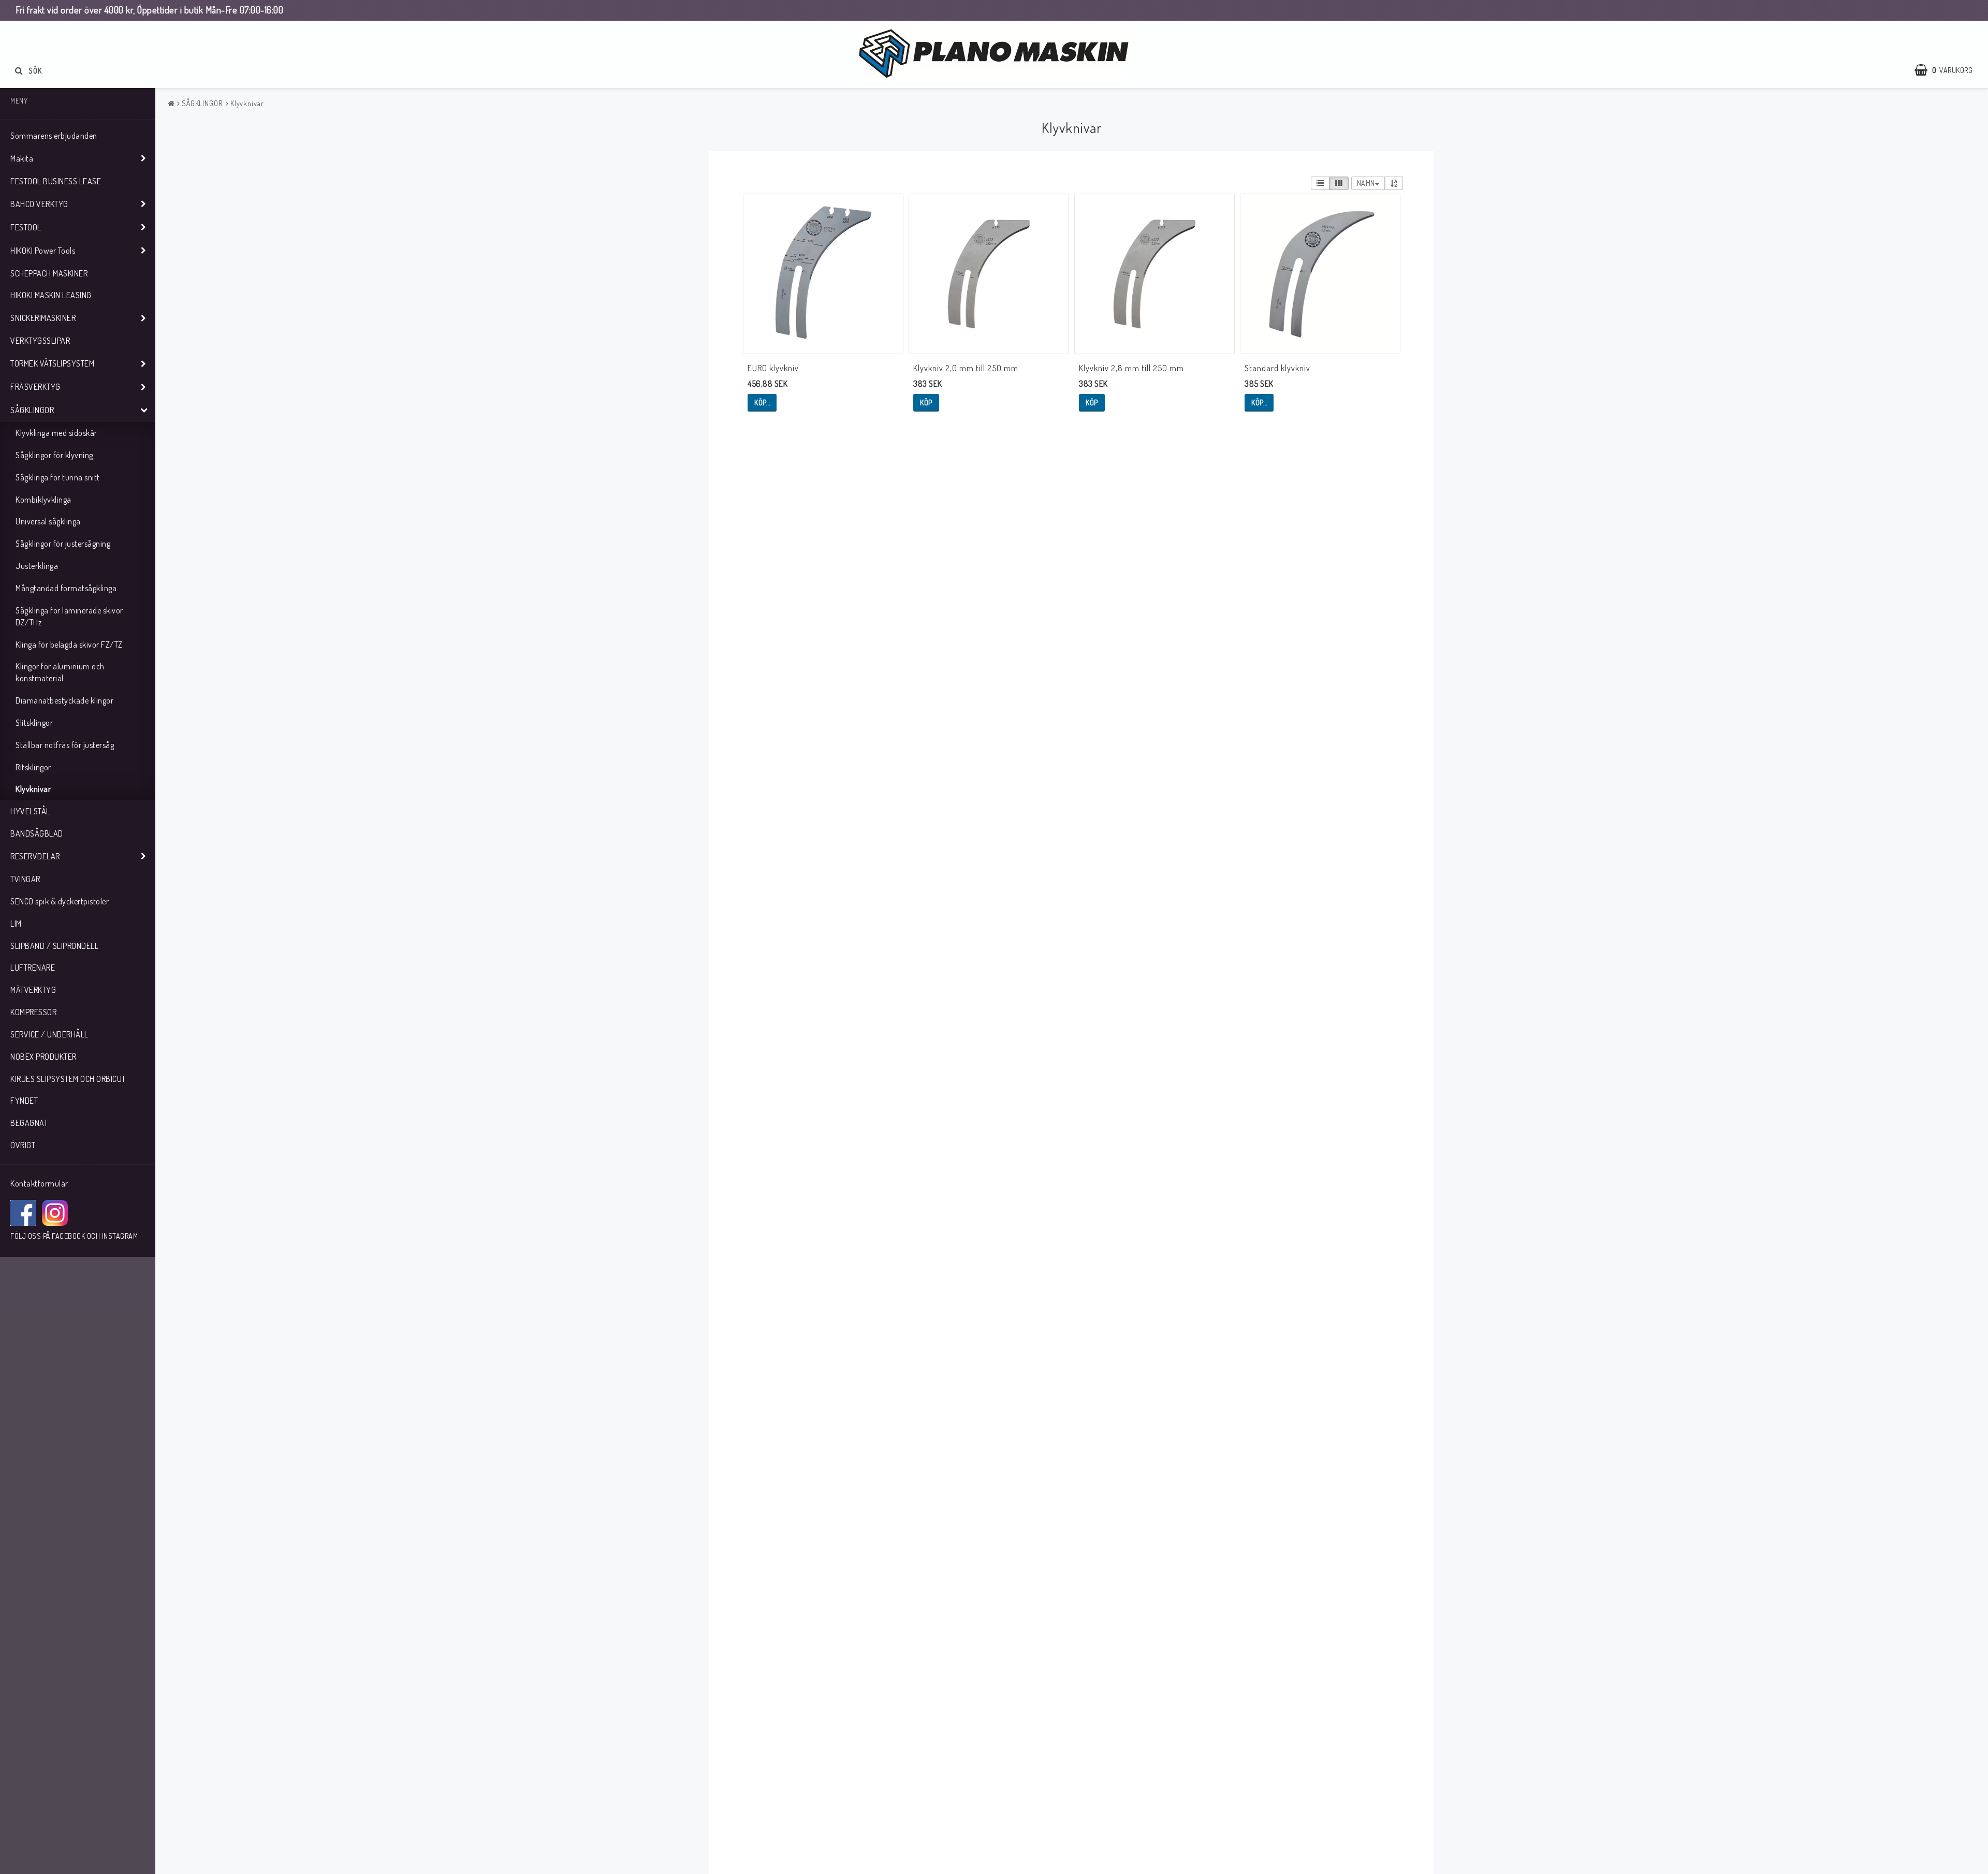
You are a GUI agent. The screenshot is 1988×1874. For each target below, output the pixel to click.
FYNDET (24, 1101)
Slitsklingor (34, 723)
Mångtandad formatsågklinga (66, 588)
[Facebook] (23, 1213)
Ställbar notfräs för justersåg (65, 745)
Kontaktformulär (39, 1183)
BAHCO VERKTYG (39, 204)
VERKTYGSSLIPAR (40, 341)
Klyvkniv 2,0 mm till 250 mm (966, 368)
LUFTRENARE (33, 968)
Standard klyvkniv (1277, 368)
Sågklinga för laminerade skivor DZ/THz (69, 616)
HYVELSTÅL (30, 811)
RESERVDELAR (35, 856)
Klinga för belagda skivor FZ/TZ (69, 645)
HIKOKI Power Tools (43, 251)
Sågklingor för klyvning (54, 455)
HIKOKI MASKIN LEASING (51, 295)
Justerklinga (37, 566)
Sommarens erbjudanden (54, 136)
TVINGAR (25, 879)
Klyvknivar (33, 789)
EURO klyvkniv (773, 368)
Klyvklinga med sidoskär (56, 433)
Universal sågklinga (48, 521)
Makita (22, 158)
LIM (16, 924)
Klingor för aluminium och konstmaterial (60, 672)
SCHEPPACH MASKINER (49, 273)
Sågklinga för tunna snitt (58, 477)
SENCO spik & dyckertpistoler (60, 901)
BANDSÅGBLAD (37, 833)
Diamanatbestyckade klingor (64, 700)
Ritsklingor (33, 767)
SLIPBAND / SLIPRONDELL (54, 946)
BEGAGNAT (29, 1123)
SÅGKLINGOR (32, 410)
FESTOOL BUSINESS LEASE (56, 181)
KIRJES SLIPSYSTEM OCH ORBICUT (68, 1079)
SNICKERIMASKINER (43, 318)
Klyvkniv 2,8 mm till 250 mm (1131, 368)
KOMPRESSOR (33, 1012)
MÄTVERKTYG (33, 990)
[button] (1949, 70)
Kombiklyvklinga (43, 500)
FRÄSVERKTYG (35, 387)
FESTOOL (26, 227)
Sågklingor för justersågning (63, 544)
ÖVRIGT (23, 1145)
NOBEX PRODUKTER (43, 1057)
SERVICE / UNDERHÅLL (49, 1034)
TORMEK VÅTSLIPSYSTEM (52, 363)
